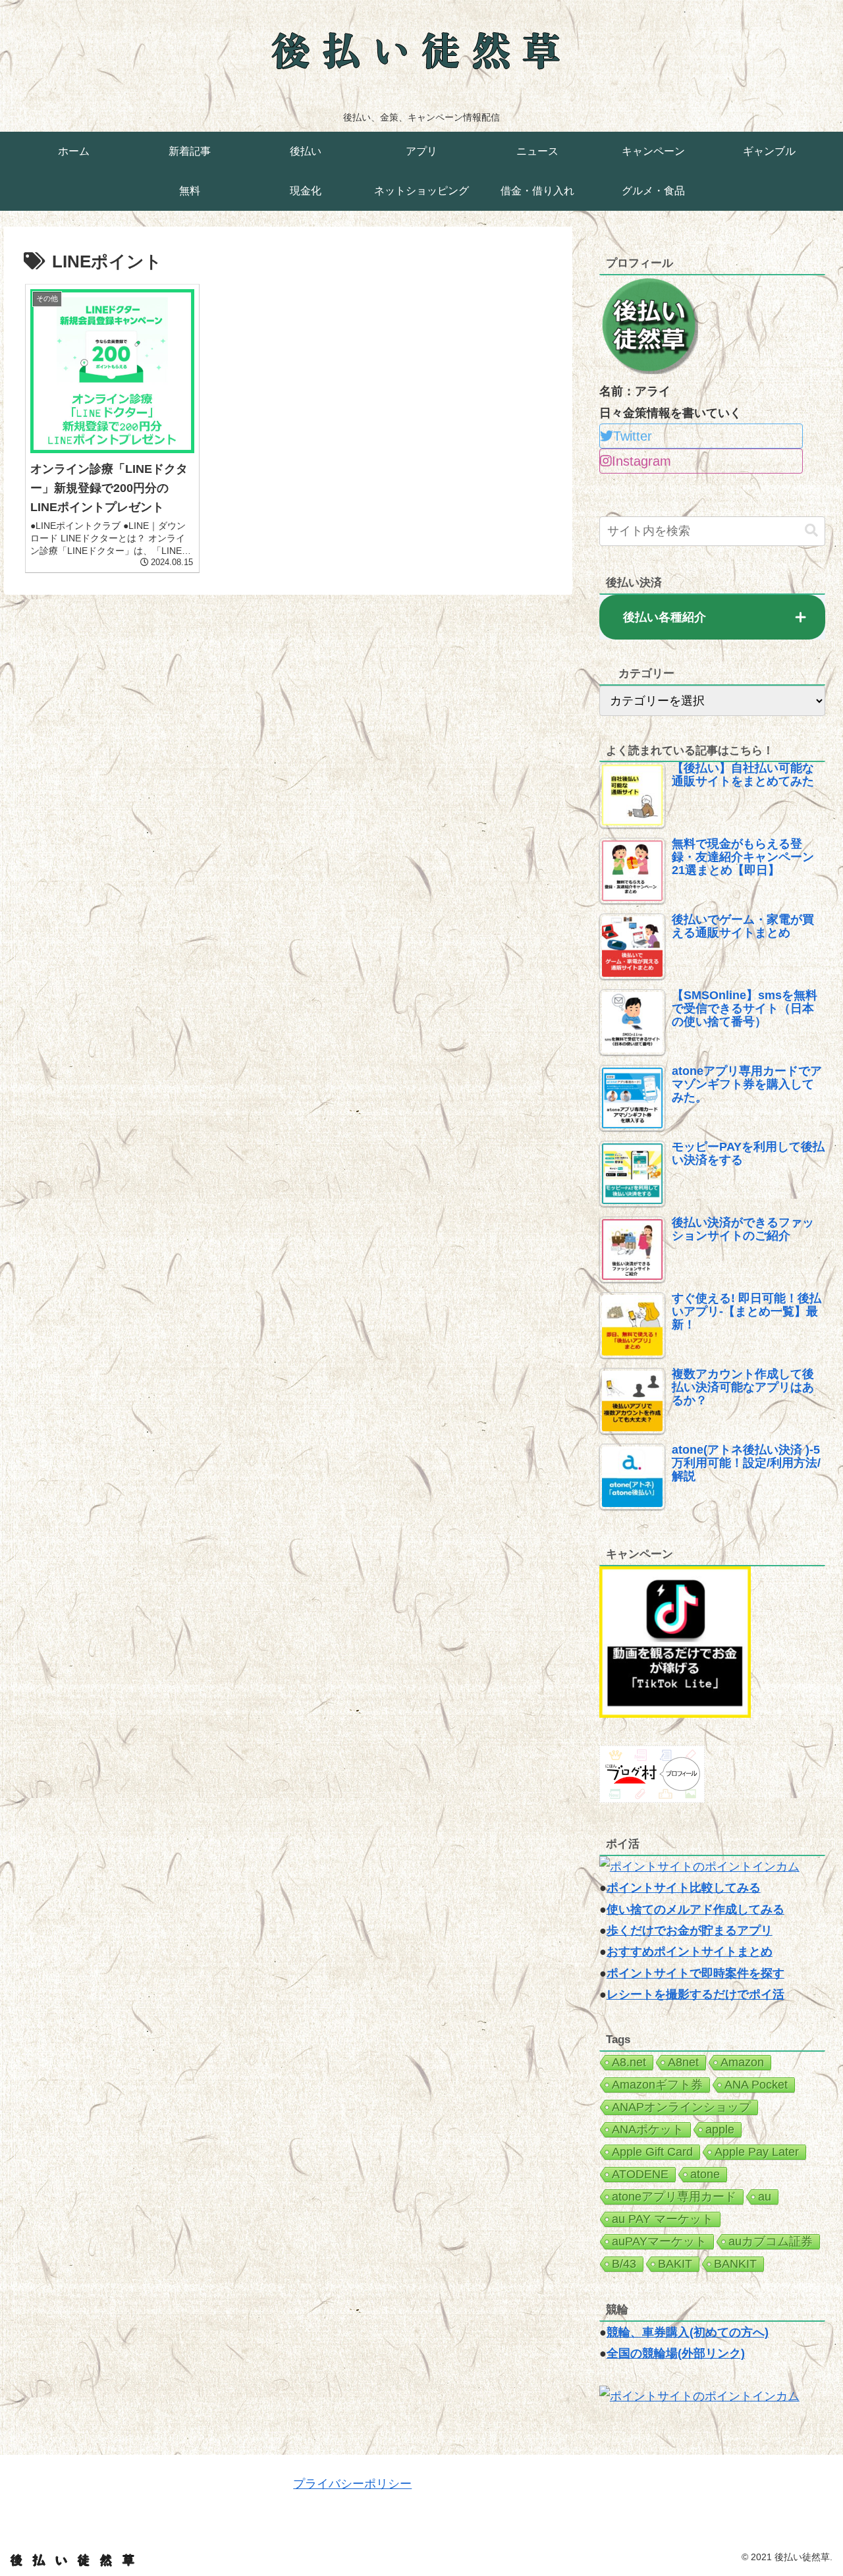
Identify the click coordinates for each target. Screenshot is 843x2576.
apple (720, 2129)
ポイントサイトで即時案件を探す (695, 1973)
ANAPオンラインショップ (681, 2107)
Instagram (641, 461)
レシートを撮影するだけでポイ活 (695, 1994)
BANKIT (735, 2264)
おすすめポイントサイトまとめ (690, 1952)
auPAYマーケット (659, 2241)
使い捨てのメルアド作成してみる (695, 1909)
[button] (811, 531)
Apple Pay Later (757, 2152)
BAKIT (675, 2264)
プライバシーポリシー (352, 2484)
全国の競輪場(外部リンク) (676, 2353)
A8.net (629, 2062)
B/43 (624, 2264)
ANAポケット (648, 2129)
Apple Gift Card (652, 2152)
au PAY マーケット (663, 2219)
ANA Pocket (756, 2085)
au (765, 2197)
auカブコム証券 (771, 2241)
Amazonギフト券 (657, 2085)
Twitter (633, 436)
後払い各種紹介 (665, 617)
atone (705, 2174)
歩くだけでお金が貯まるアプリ (690, 1931)
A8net (683, 2062)
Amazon (742, 2062)
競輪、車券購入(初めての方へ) (688, 2332)
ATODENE (640, 2174)
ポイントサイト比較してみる (684, 1888)
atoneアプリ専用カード (674, 2197)
